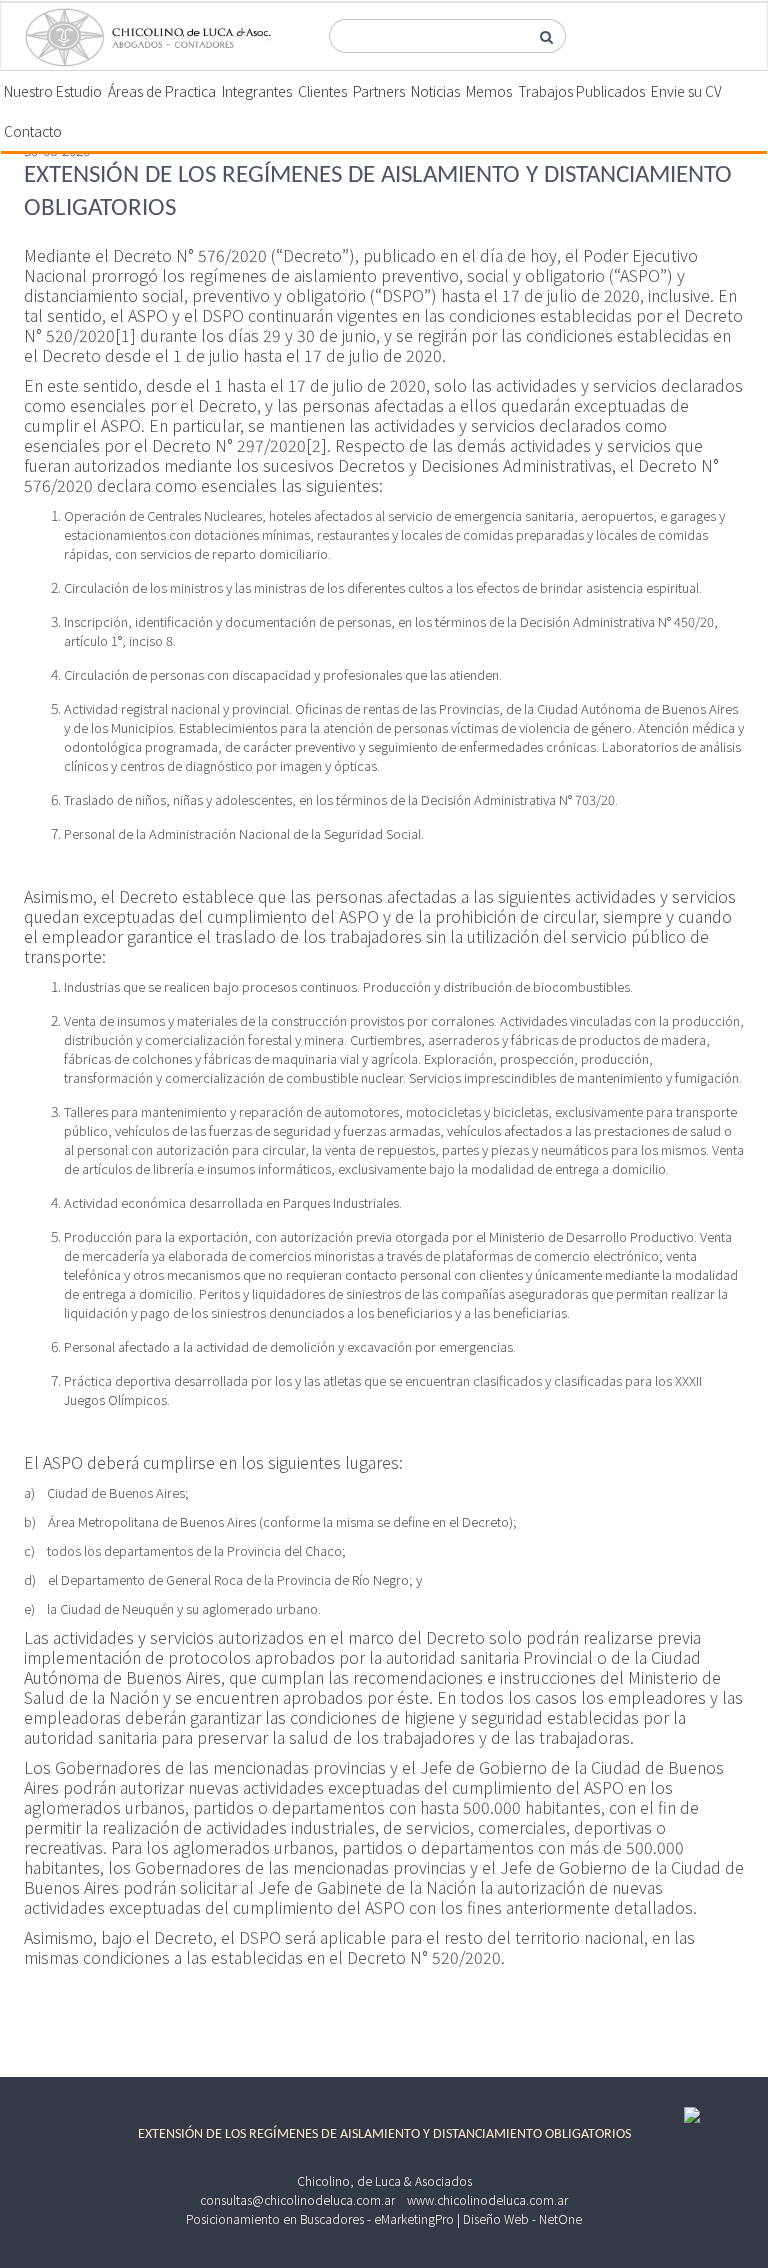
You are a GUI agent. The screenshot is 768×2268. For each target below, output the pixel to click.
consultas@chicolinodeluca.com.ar (297, 2199)
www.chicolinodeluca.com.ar (487, 2199)
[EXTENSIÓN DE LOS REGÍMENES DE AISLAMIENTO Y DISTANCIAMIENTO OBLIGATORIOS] (149, 37)
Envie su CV (686, 91)
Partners (379, 91)
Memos (489, 91)
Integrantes (257, 91)
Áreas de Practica (162, 91)
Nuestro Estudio (53, 91)
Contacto (33, 131)
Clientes (322, 91)
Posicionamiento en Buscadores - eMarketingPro (320, 2218)
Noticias (435, 91)
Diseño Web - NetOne (522, 2218)
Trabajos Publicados (581, 91)
